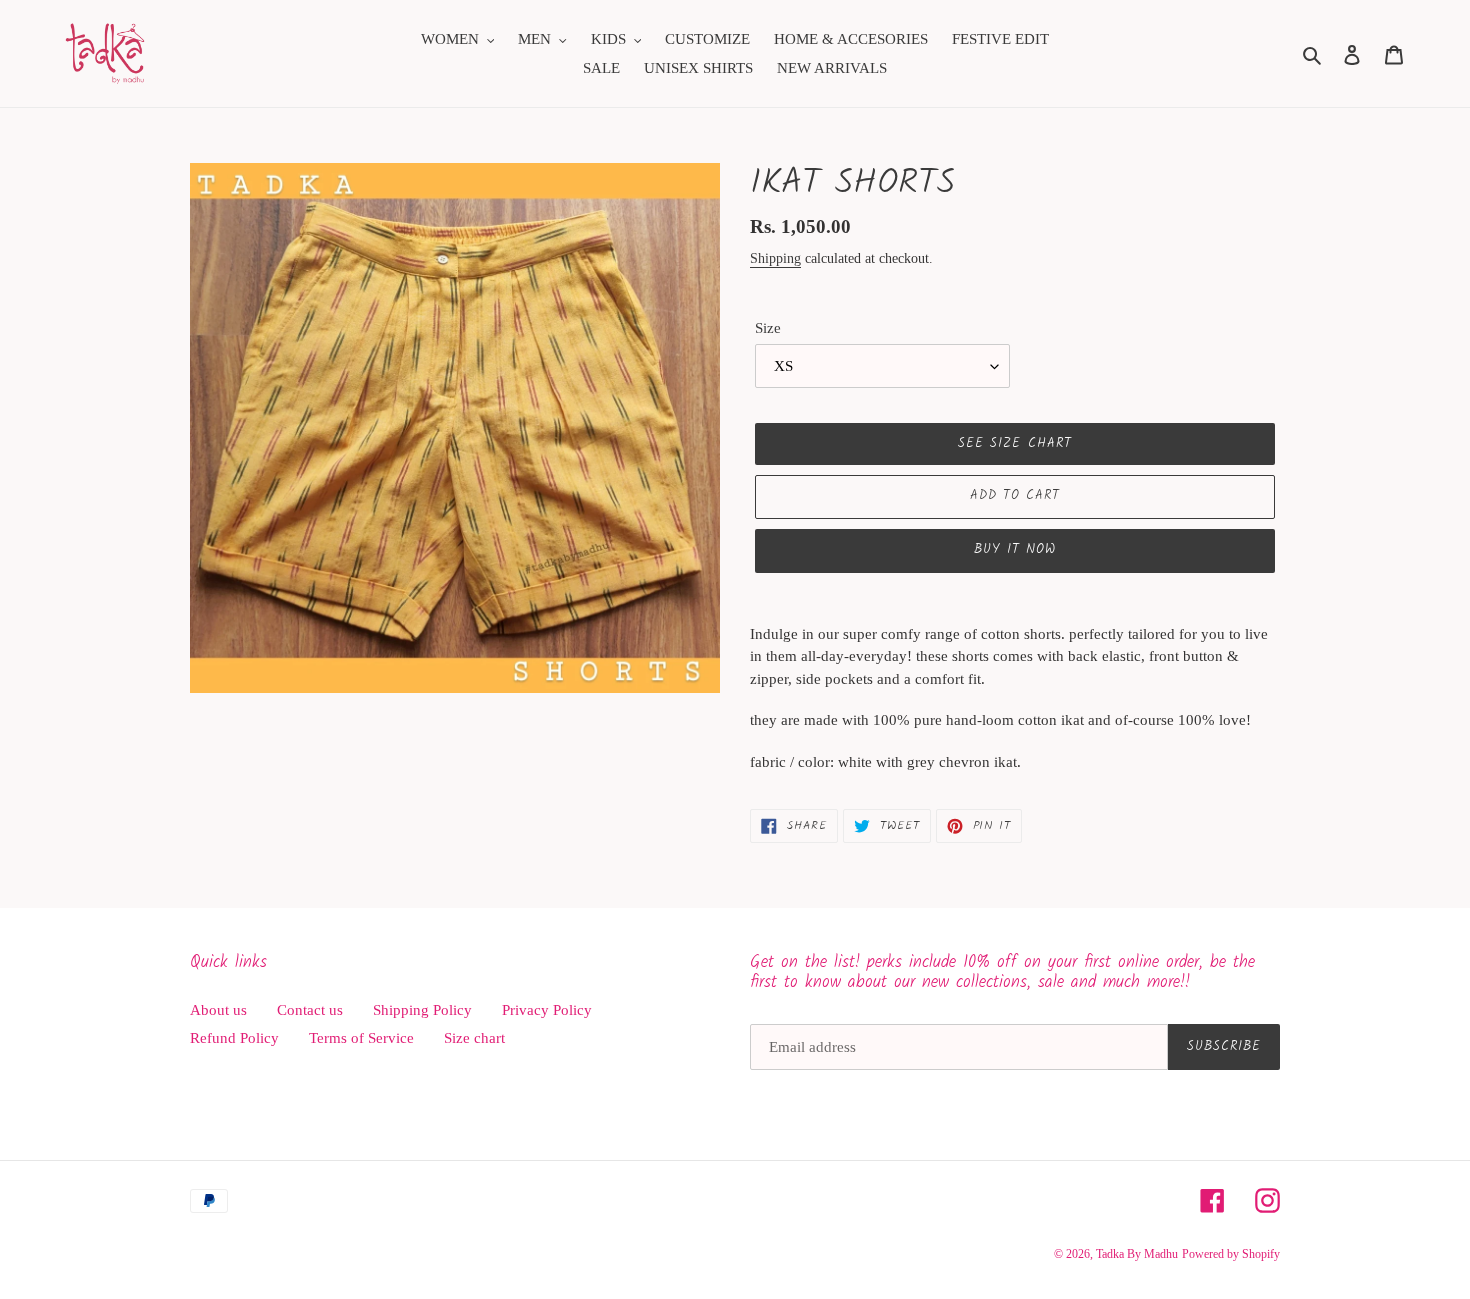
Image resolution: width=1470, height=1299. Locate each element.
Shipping (775, 258)
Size (768, 328)
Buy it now (1015, 549)
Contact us (310, 1010)
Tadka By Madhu (1137, 1254)
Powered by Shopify (1231, 1254)
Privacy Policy (547, 1010)
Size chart (474, 1038)
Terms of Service (361, 1038)
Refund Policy (234, 1038)
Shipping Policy (422, 1010)
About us (218, 1010)
